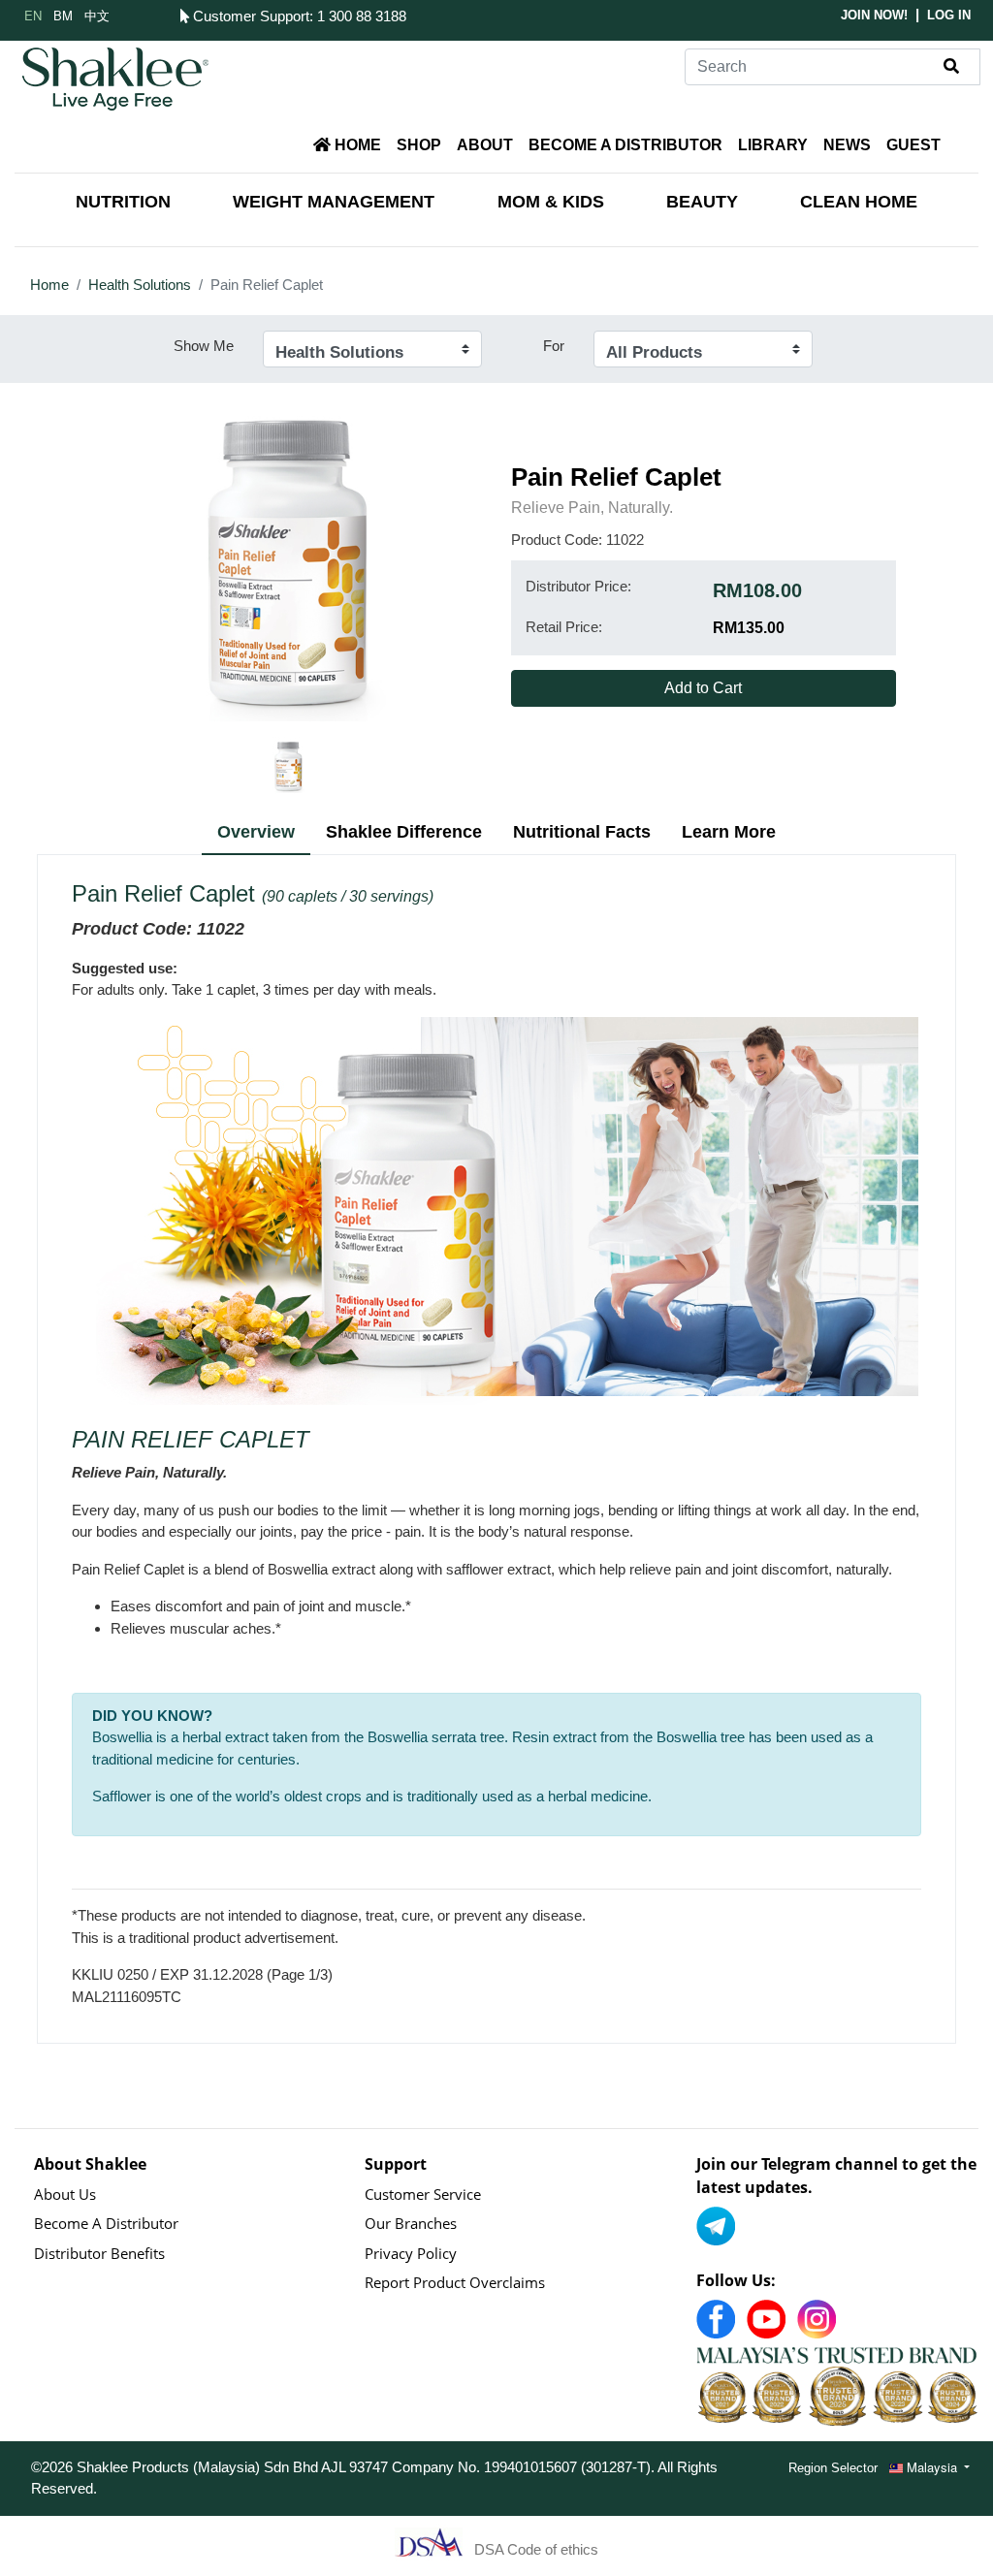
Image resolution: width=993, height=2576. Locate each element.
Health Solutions (140, 285)
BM (63, 15)
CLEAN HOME (859, 202)
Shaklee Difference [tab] (404, 832)
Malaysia (932, 2467)
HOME (356, 145)
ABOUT (485, 145)
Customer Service (423, 2194)
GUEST (913, 145)
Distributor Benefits (99, 2253)
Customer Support (249, 16)
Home (49, 285)
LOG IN (949, 15)
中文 (97, 15)
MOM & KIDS (551, 202)
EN (33, 15)
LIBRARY (773, 145)
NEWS (847, 145)
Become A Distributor (106, 2223)
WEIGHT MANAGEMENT (334, 202)
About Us (65, 2194)
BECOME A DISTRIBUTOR (625, 145)
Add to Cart (703, 688)
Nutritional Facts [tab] (582, 832)
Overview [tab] (256, 832)
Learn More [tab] (729, 832)
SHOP (419, 145)
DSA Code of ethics (536, 2548)
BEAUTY (702, 202)
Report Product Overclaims (455, 2282)
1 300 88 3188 (362, 16)
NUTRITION (123, 202)
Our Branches (411, 2223)
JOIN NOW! (874, 15)
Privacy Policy (411, 2253)
